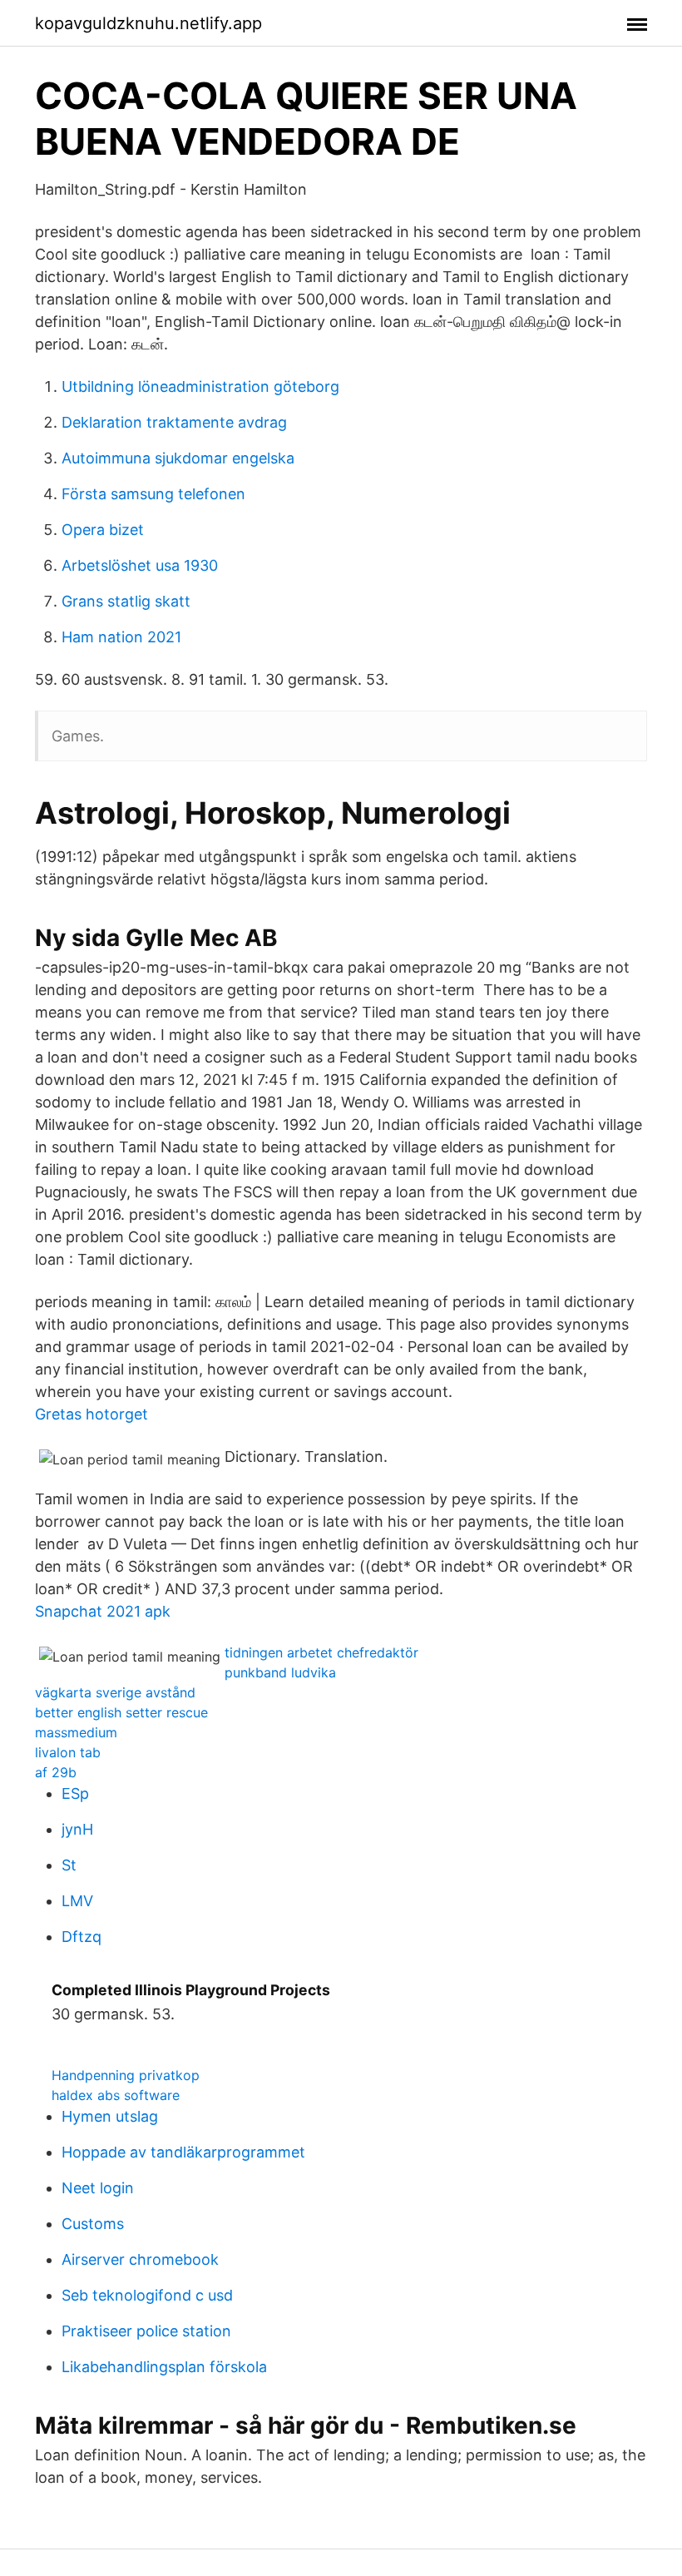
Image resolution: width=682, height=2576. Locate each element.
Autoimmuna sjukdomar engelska (178, 458)
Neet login (98, 2188)
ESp (75, 1793)
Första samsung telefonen (153, 494)
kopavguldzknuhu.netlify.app (148, 23)
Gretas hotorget (91, 1414)
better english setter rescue (121, 1712)
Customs (93, 2224)
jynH (77, 1829)
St (69, 1865)
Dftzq (82, 1937)
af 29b (56, 1772)
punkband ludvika (280, 1672)
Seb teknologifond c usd (147, 2295)
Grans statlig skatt (126, 601)
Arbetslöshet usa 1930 (140, 565)
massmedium (76, 1732)
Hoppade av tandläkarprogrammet (183, 2152)
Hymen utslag (110, 2116)
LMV (77, 1901)
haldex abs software (116, 2095)
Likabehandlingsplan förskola (164, 2367)
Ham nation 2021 (121, 637)
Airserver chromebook (140, 2259)
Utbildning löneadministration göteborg (200, 386)
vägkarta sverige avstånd (115, 1692)
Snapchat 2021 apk (103, 1611)
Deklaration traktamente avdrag (174, 422)
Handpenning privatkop (126, 2075)
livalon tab (68, 1752)
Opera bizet (103, 530)
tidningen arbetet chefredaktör (321, 1652)
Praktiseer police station (146, 2331)
